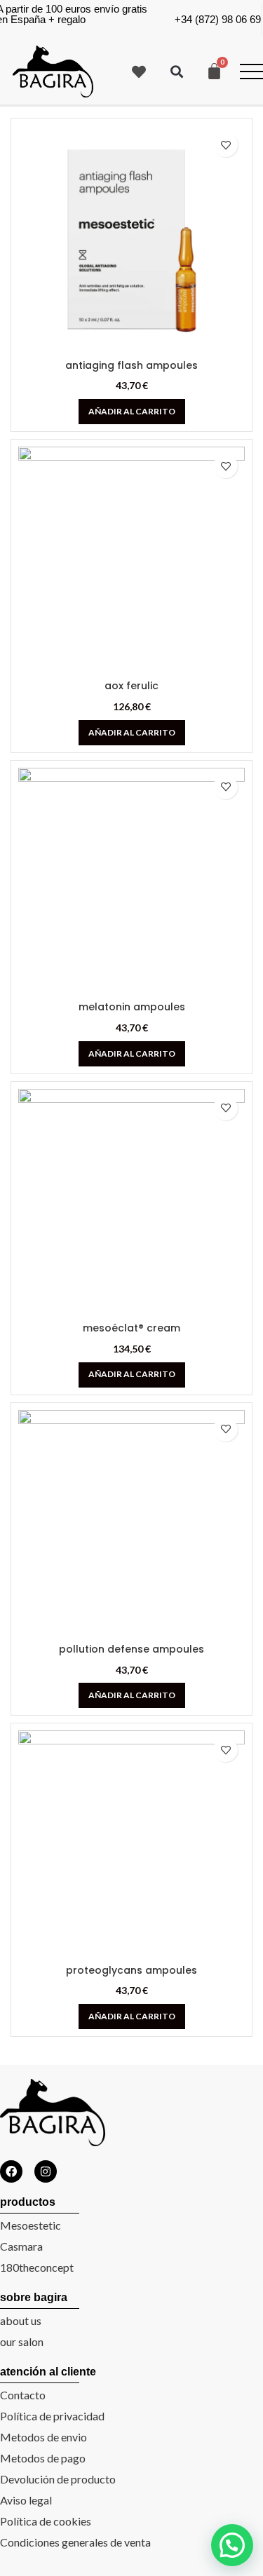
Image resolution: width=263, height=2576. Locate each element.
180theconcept (37, 2267)
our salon (22, 2341)
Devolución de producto (58, 2479)
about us (21, 2320)
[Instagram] (46, 2171)
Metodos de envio (43, 2437)
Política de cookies (46, 2521)
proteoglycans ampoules (131, 1970)
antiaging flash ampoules (131, 365)
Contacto (23, 2395)
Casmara (21, 2246)
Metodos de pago (43, 2458)
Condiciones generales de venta (75, 2542)
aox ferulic (131, 686)
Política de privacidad (52, 2416)
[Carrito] (214, 71)
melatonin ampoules (132, 1007)
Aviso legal (26, 2500)
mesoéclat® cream (131, 1328)
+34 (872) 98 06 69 (218, 19)
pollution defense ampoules (131, 1649)
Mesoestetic (31, 2225)
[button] (176, 71)
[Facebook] (11, 2171)
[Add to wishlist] (225, 145)
